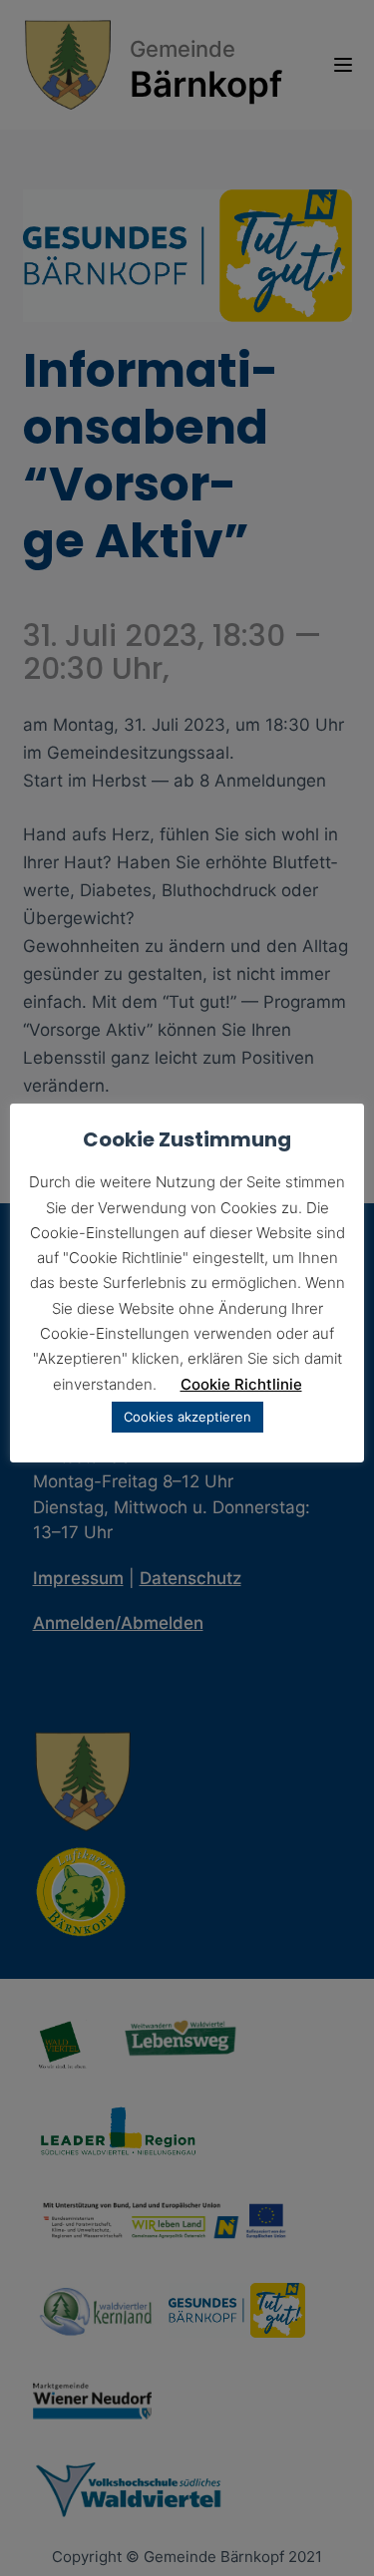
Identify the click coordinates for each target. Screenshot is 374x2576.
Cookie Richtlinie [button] (241, 1384)
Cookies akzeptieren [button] (187, 1417)
